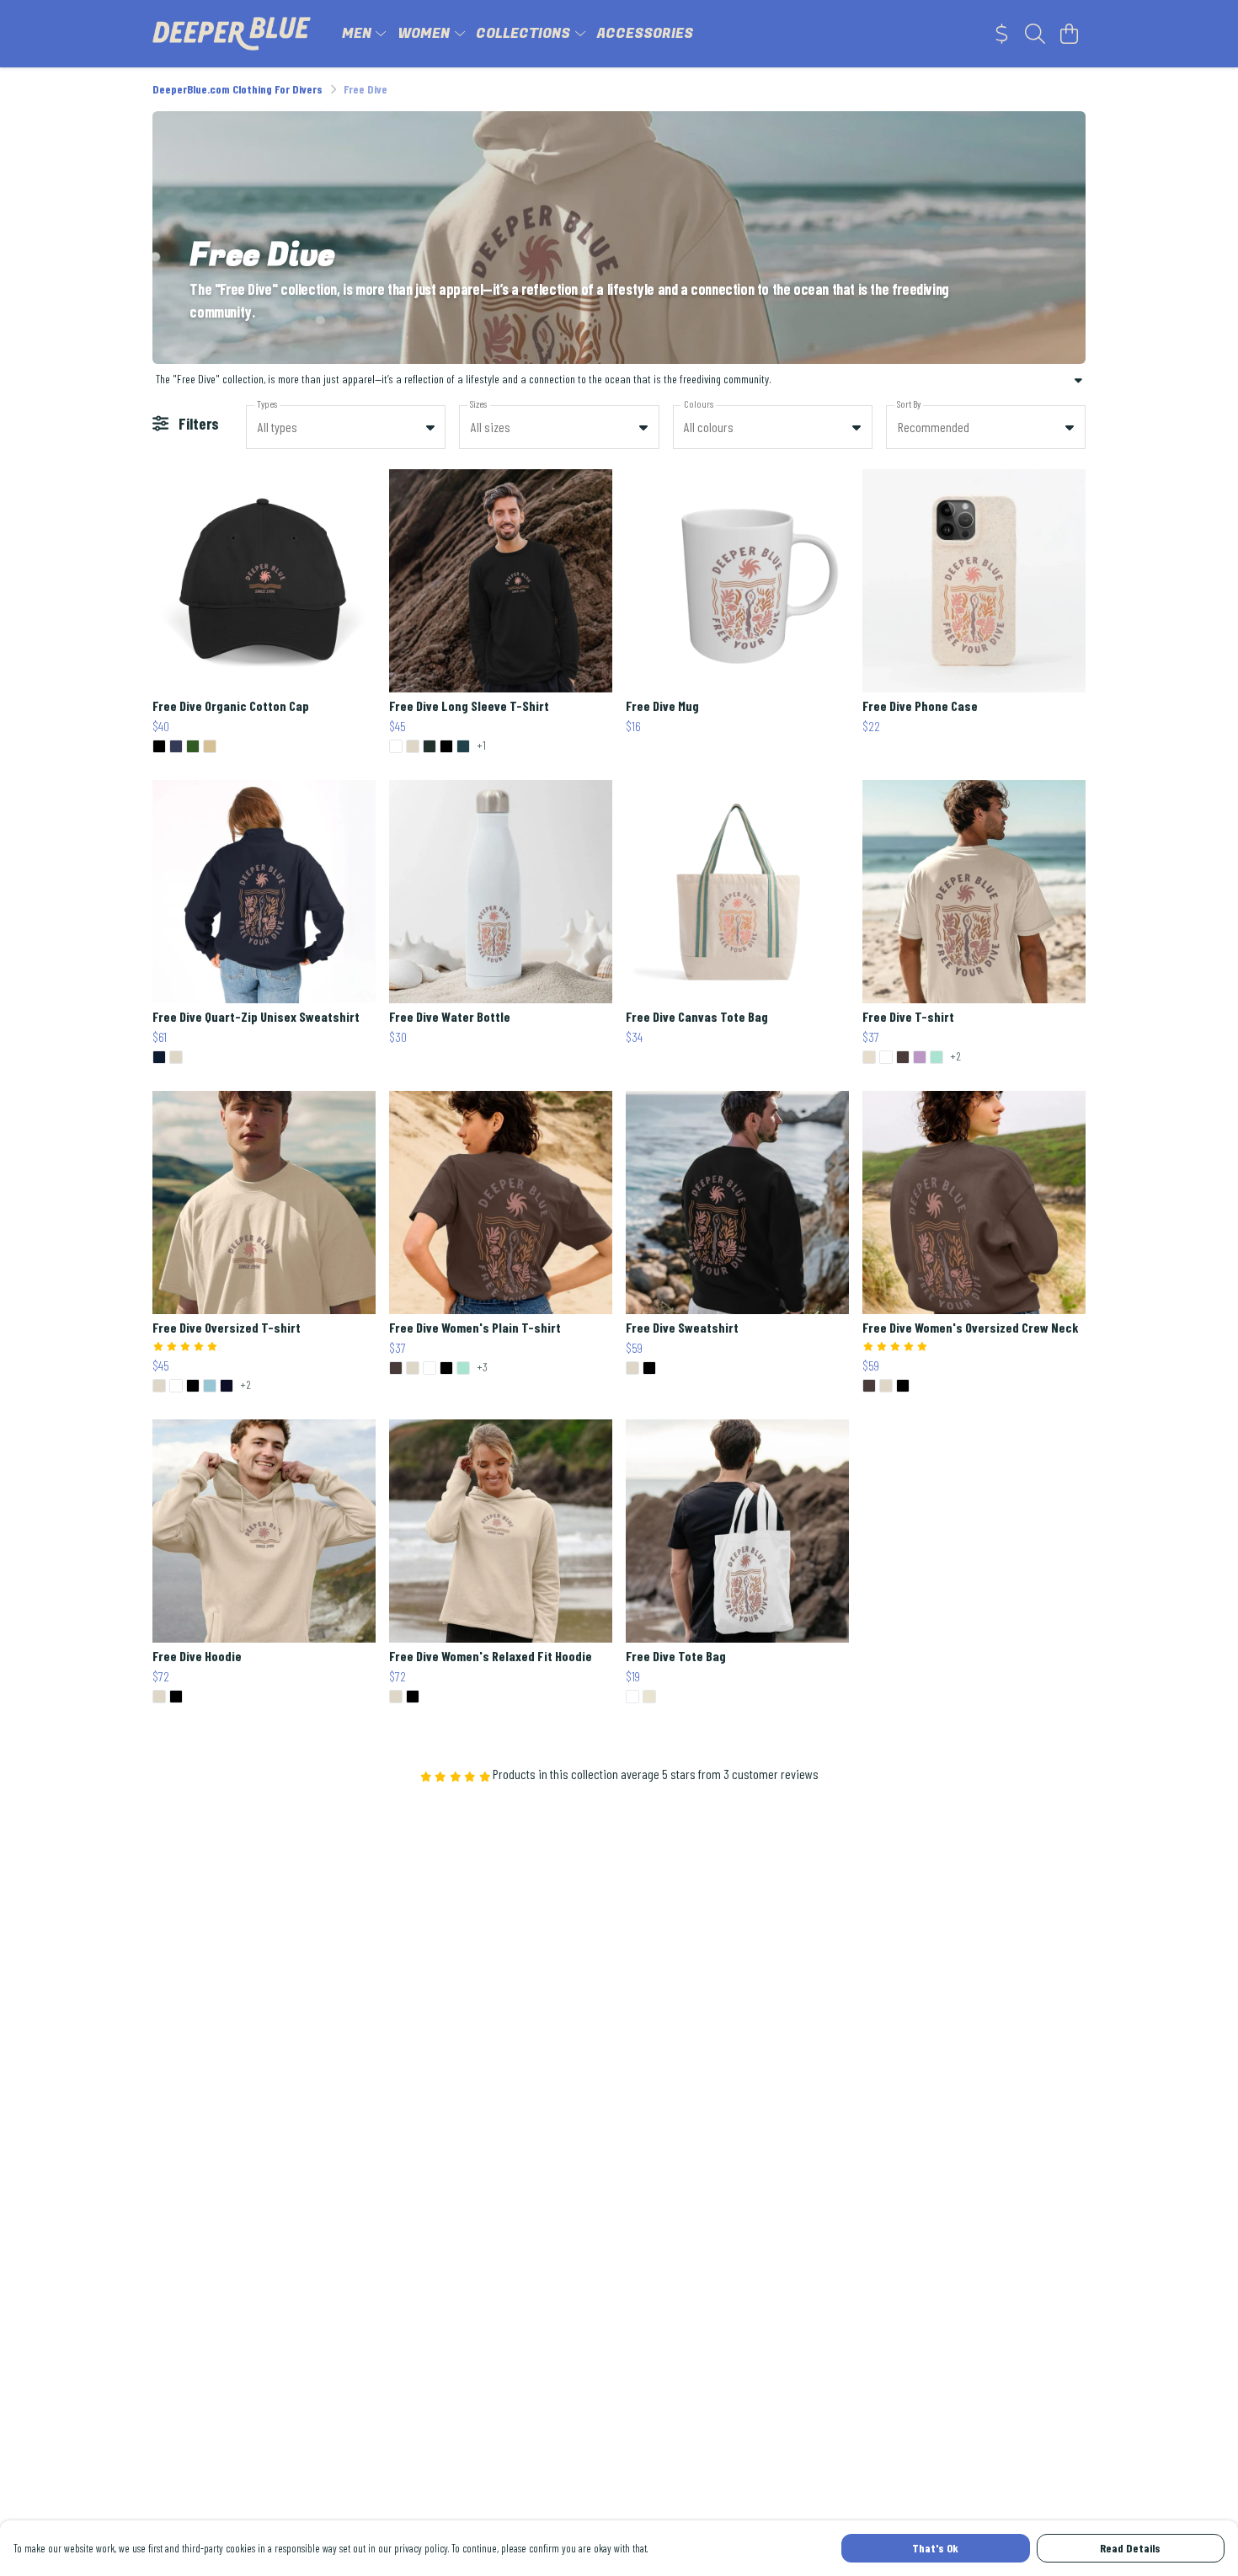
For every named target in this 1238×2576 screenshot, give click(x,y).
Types (267, 404)
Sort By (909, 404)
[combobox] (346, 427)
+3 (482, 1368)
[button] (430, 427)
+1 (481, 746)
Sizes (478, 404)
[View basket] (1069, 34)
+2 (955, 1057)
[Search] (1035, 34)
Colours (699, 404)
